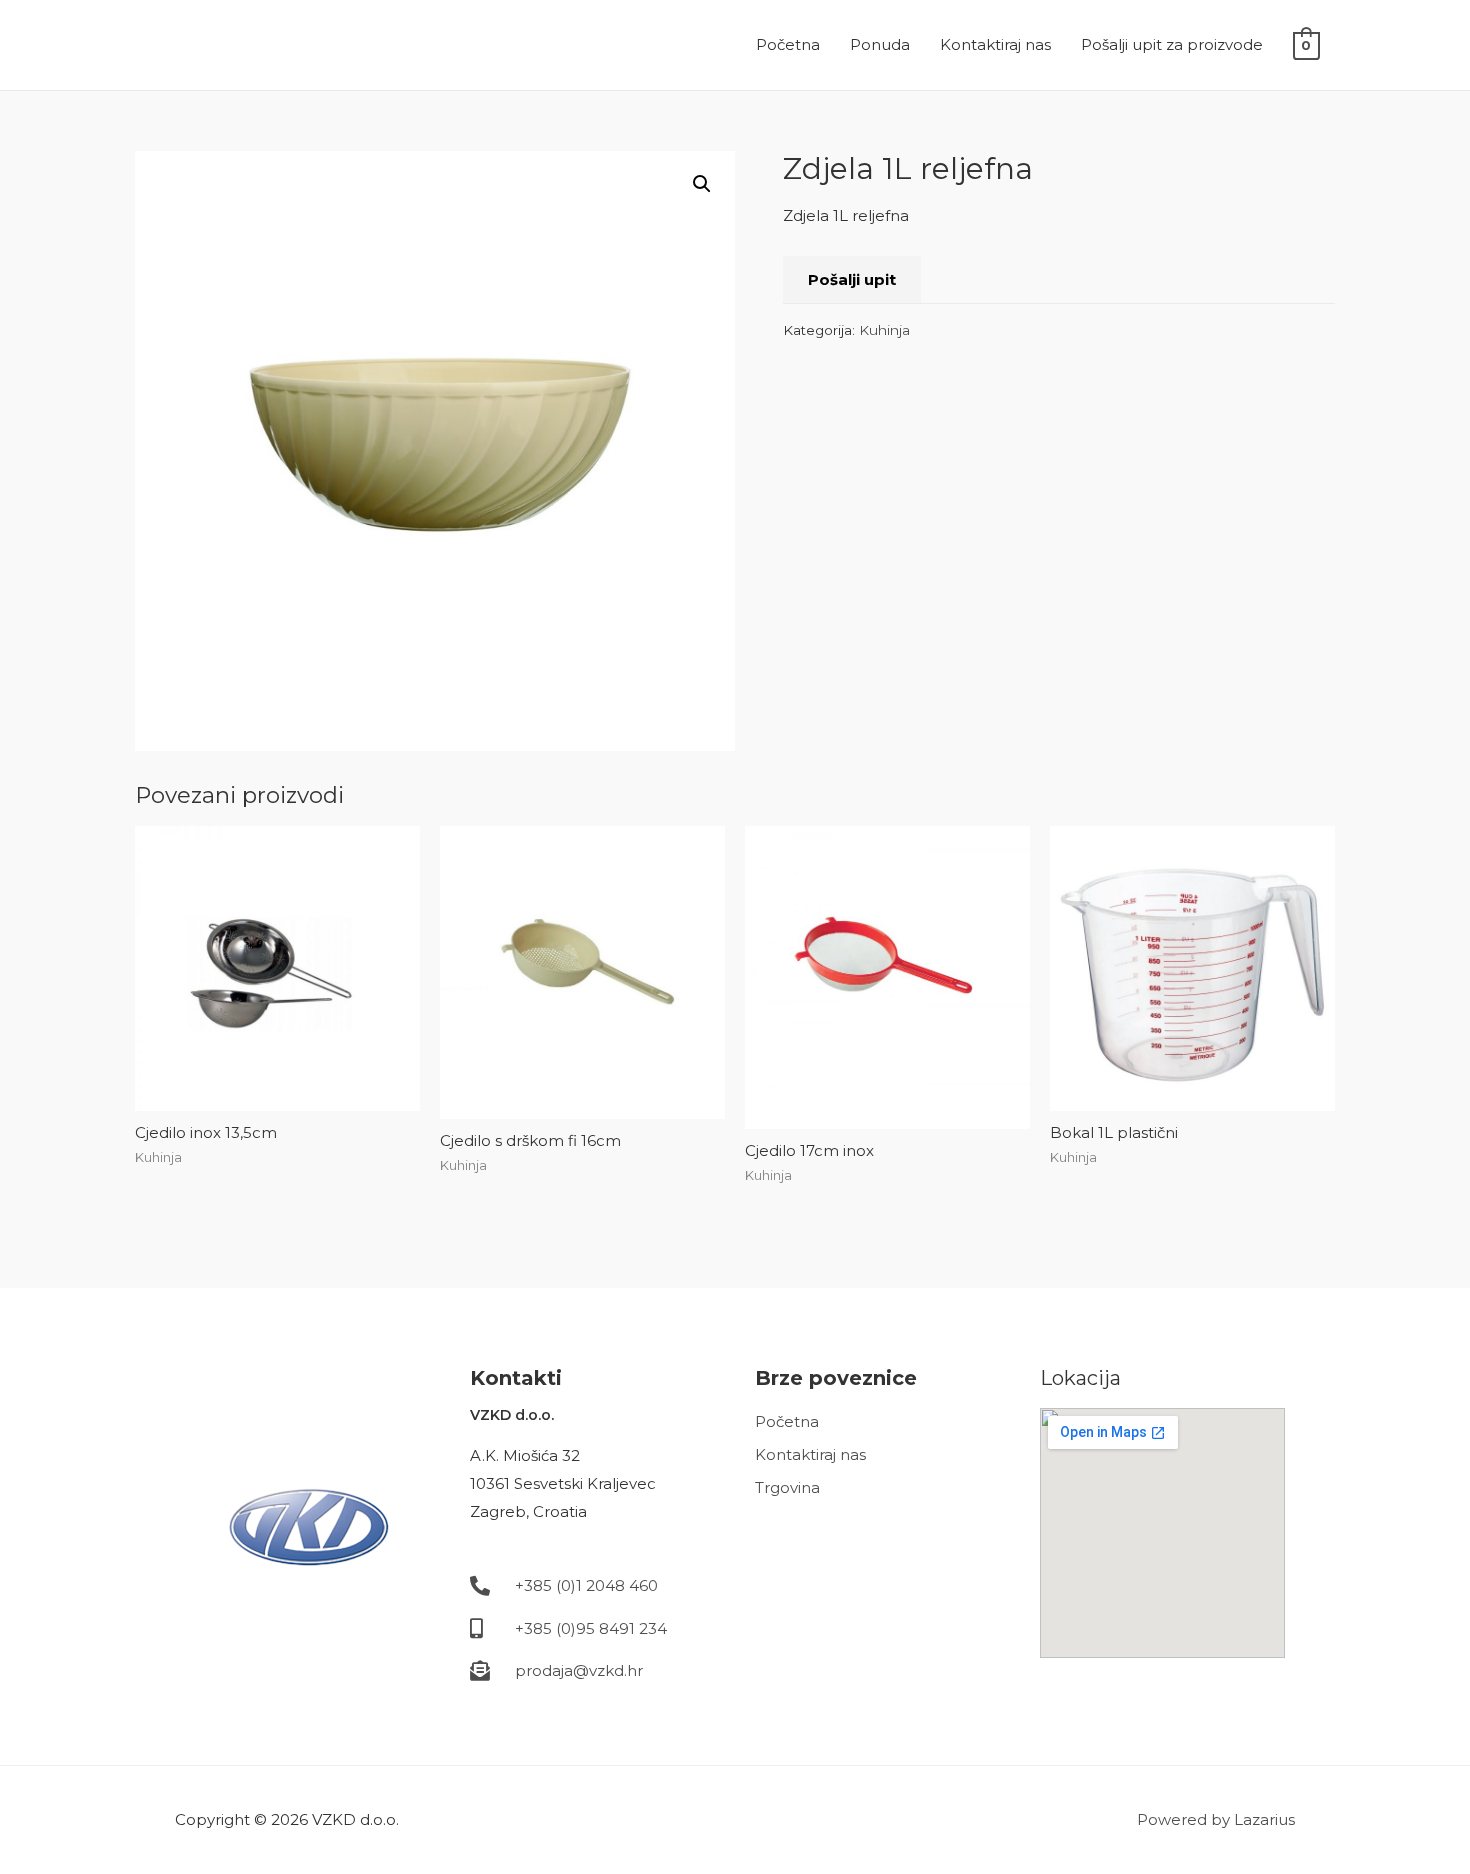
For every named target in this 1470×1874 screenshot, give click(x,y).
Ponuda (880, 44)
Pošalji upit (852, 279)
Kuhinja (884, 330)
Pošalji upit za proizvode (1172, 44)
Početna (788, 44)
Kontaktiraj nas (995, 44)
